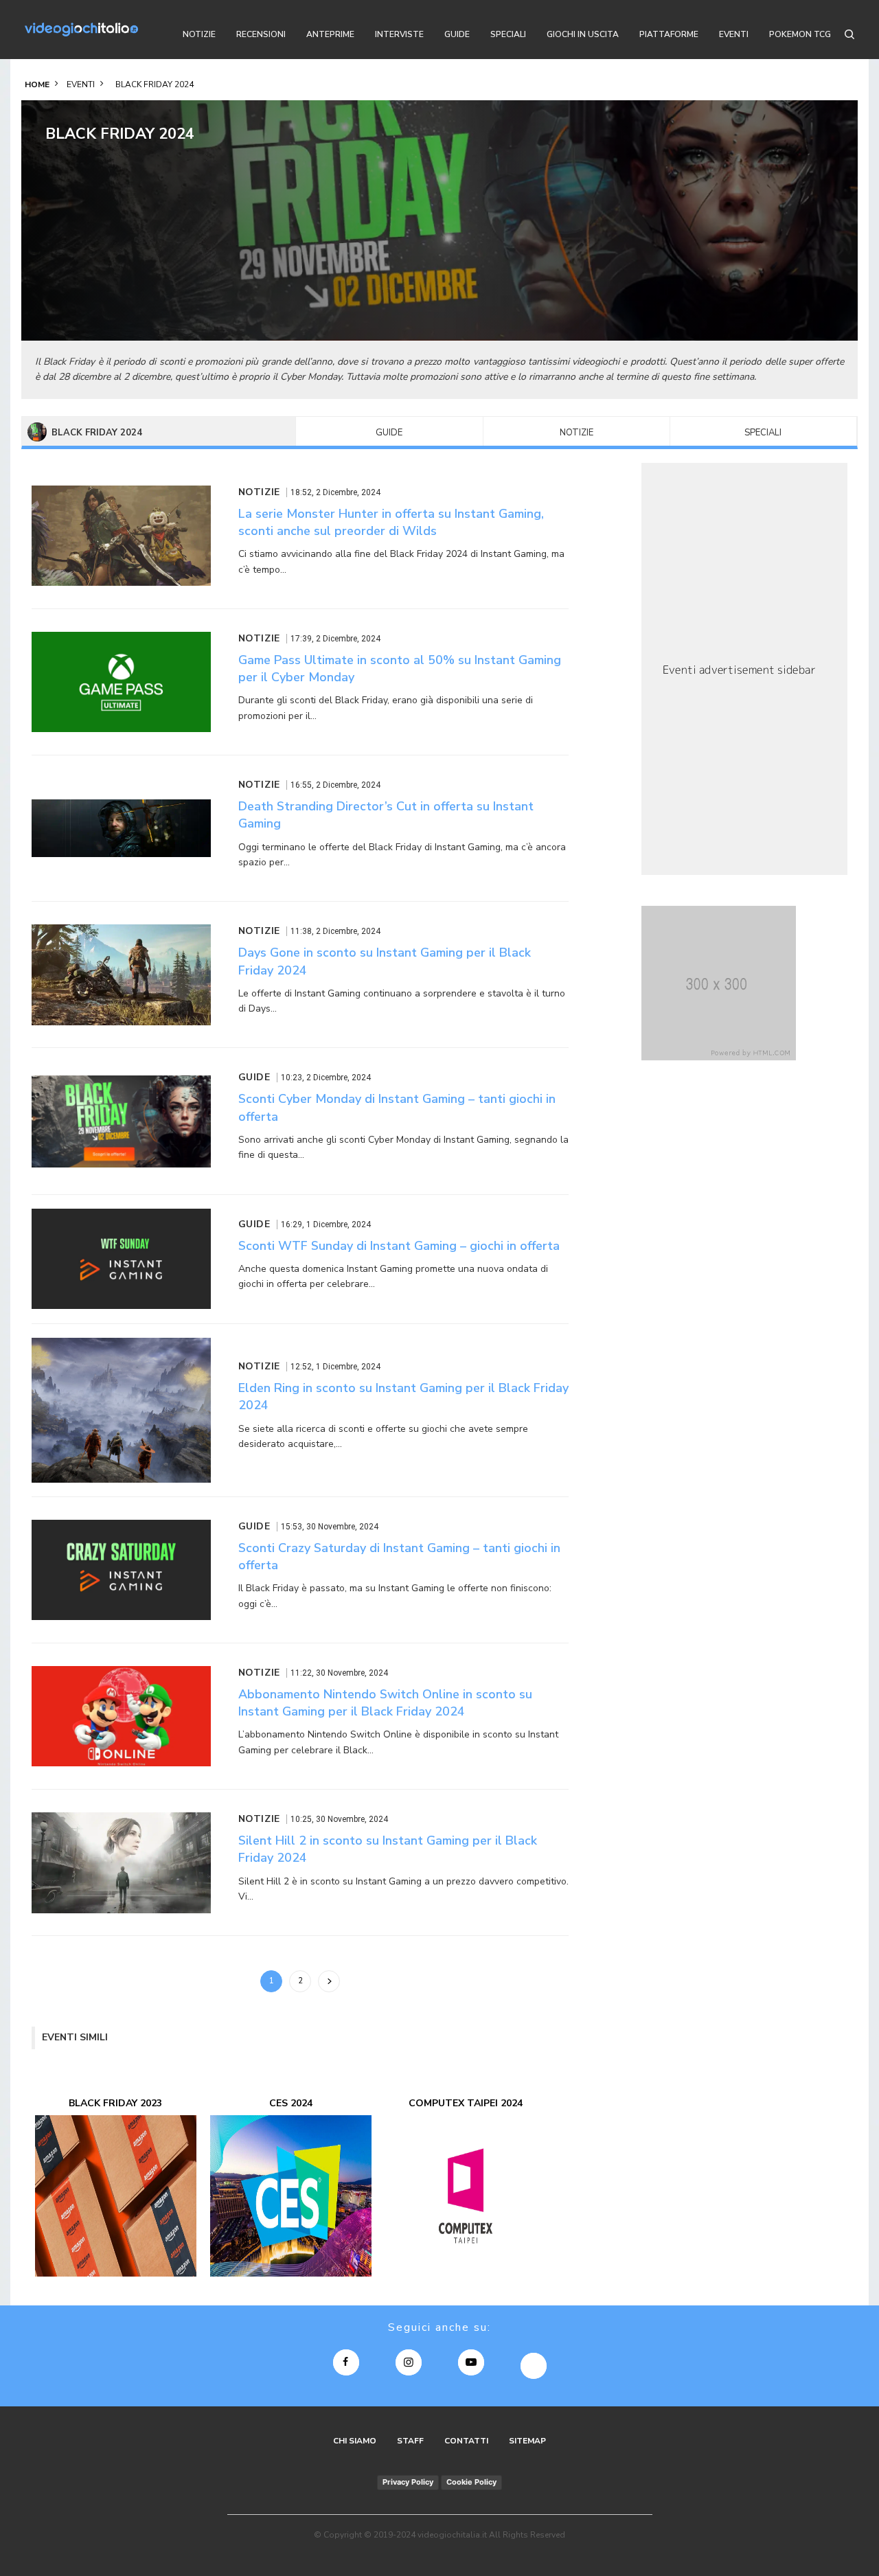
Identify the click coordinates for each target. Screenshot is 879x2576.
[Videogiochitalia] (81, 30)
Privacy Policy (408, 2482)
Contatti (466, 2441)
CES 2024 (291, 2103)
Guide (389, 433)
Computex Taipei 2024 (466, 2103)
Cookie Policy (471, 2482)
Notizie (577, 433)
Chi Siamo (355, 2441)
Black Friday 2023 (115, 2103)
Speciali (763, 433)
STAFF (410, 2441)
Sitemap (527, 2441)
